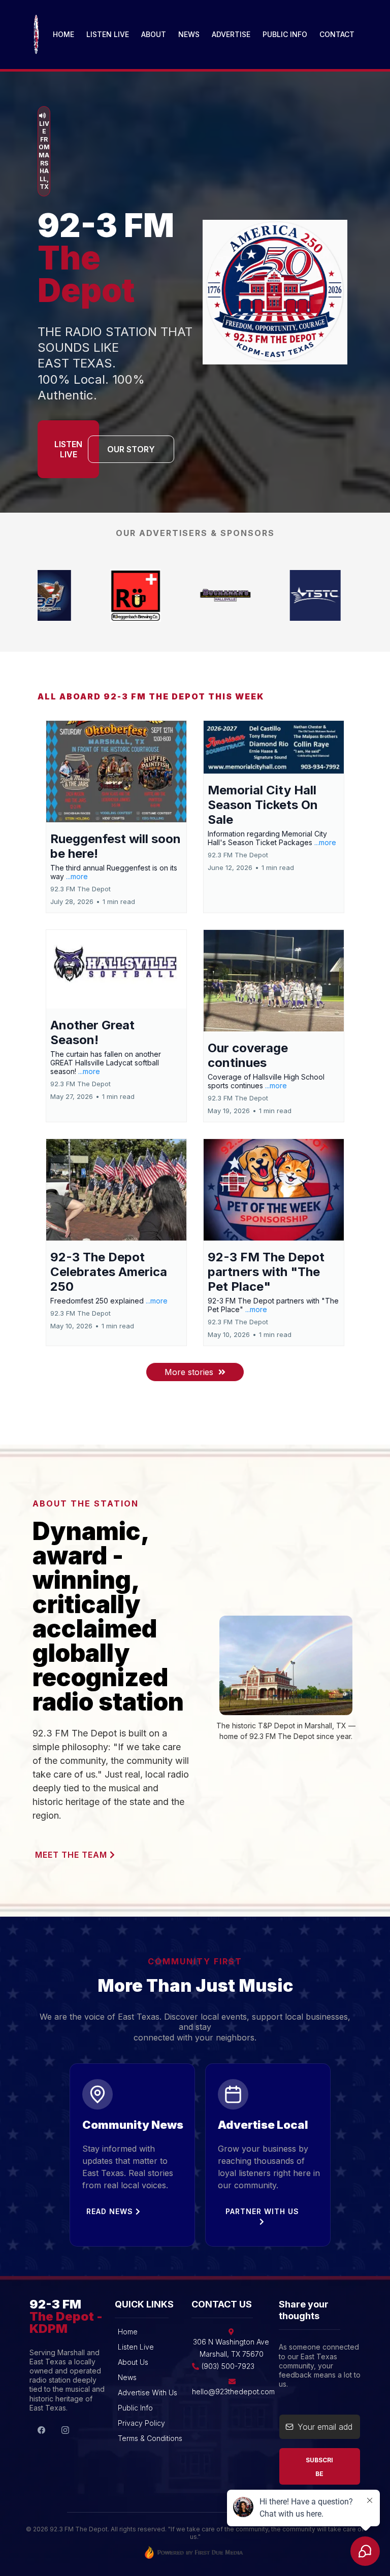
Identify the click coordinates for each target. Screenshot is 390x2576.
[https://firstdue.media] (195, 2552)
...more (77, 876)
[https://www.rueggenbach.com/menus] (343, 595)
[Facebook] (41, 2430)
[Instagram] (65, 2430)
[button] (116, 817)
